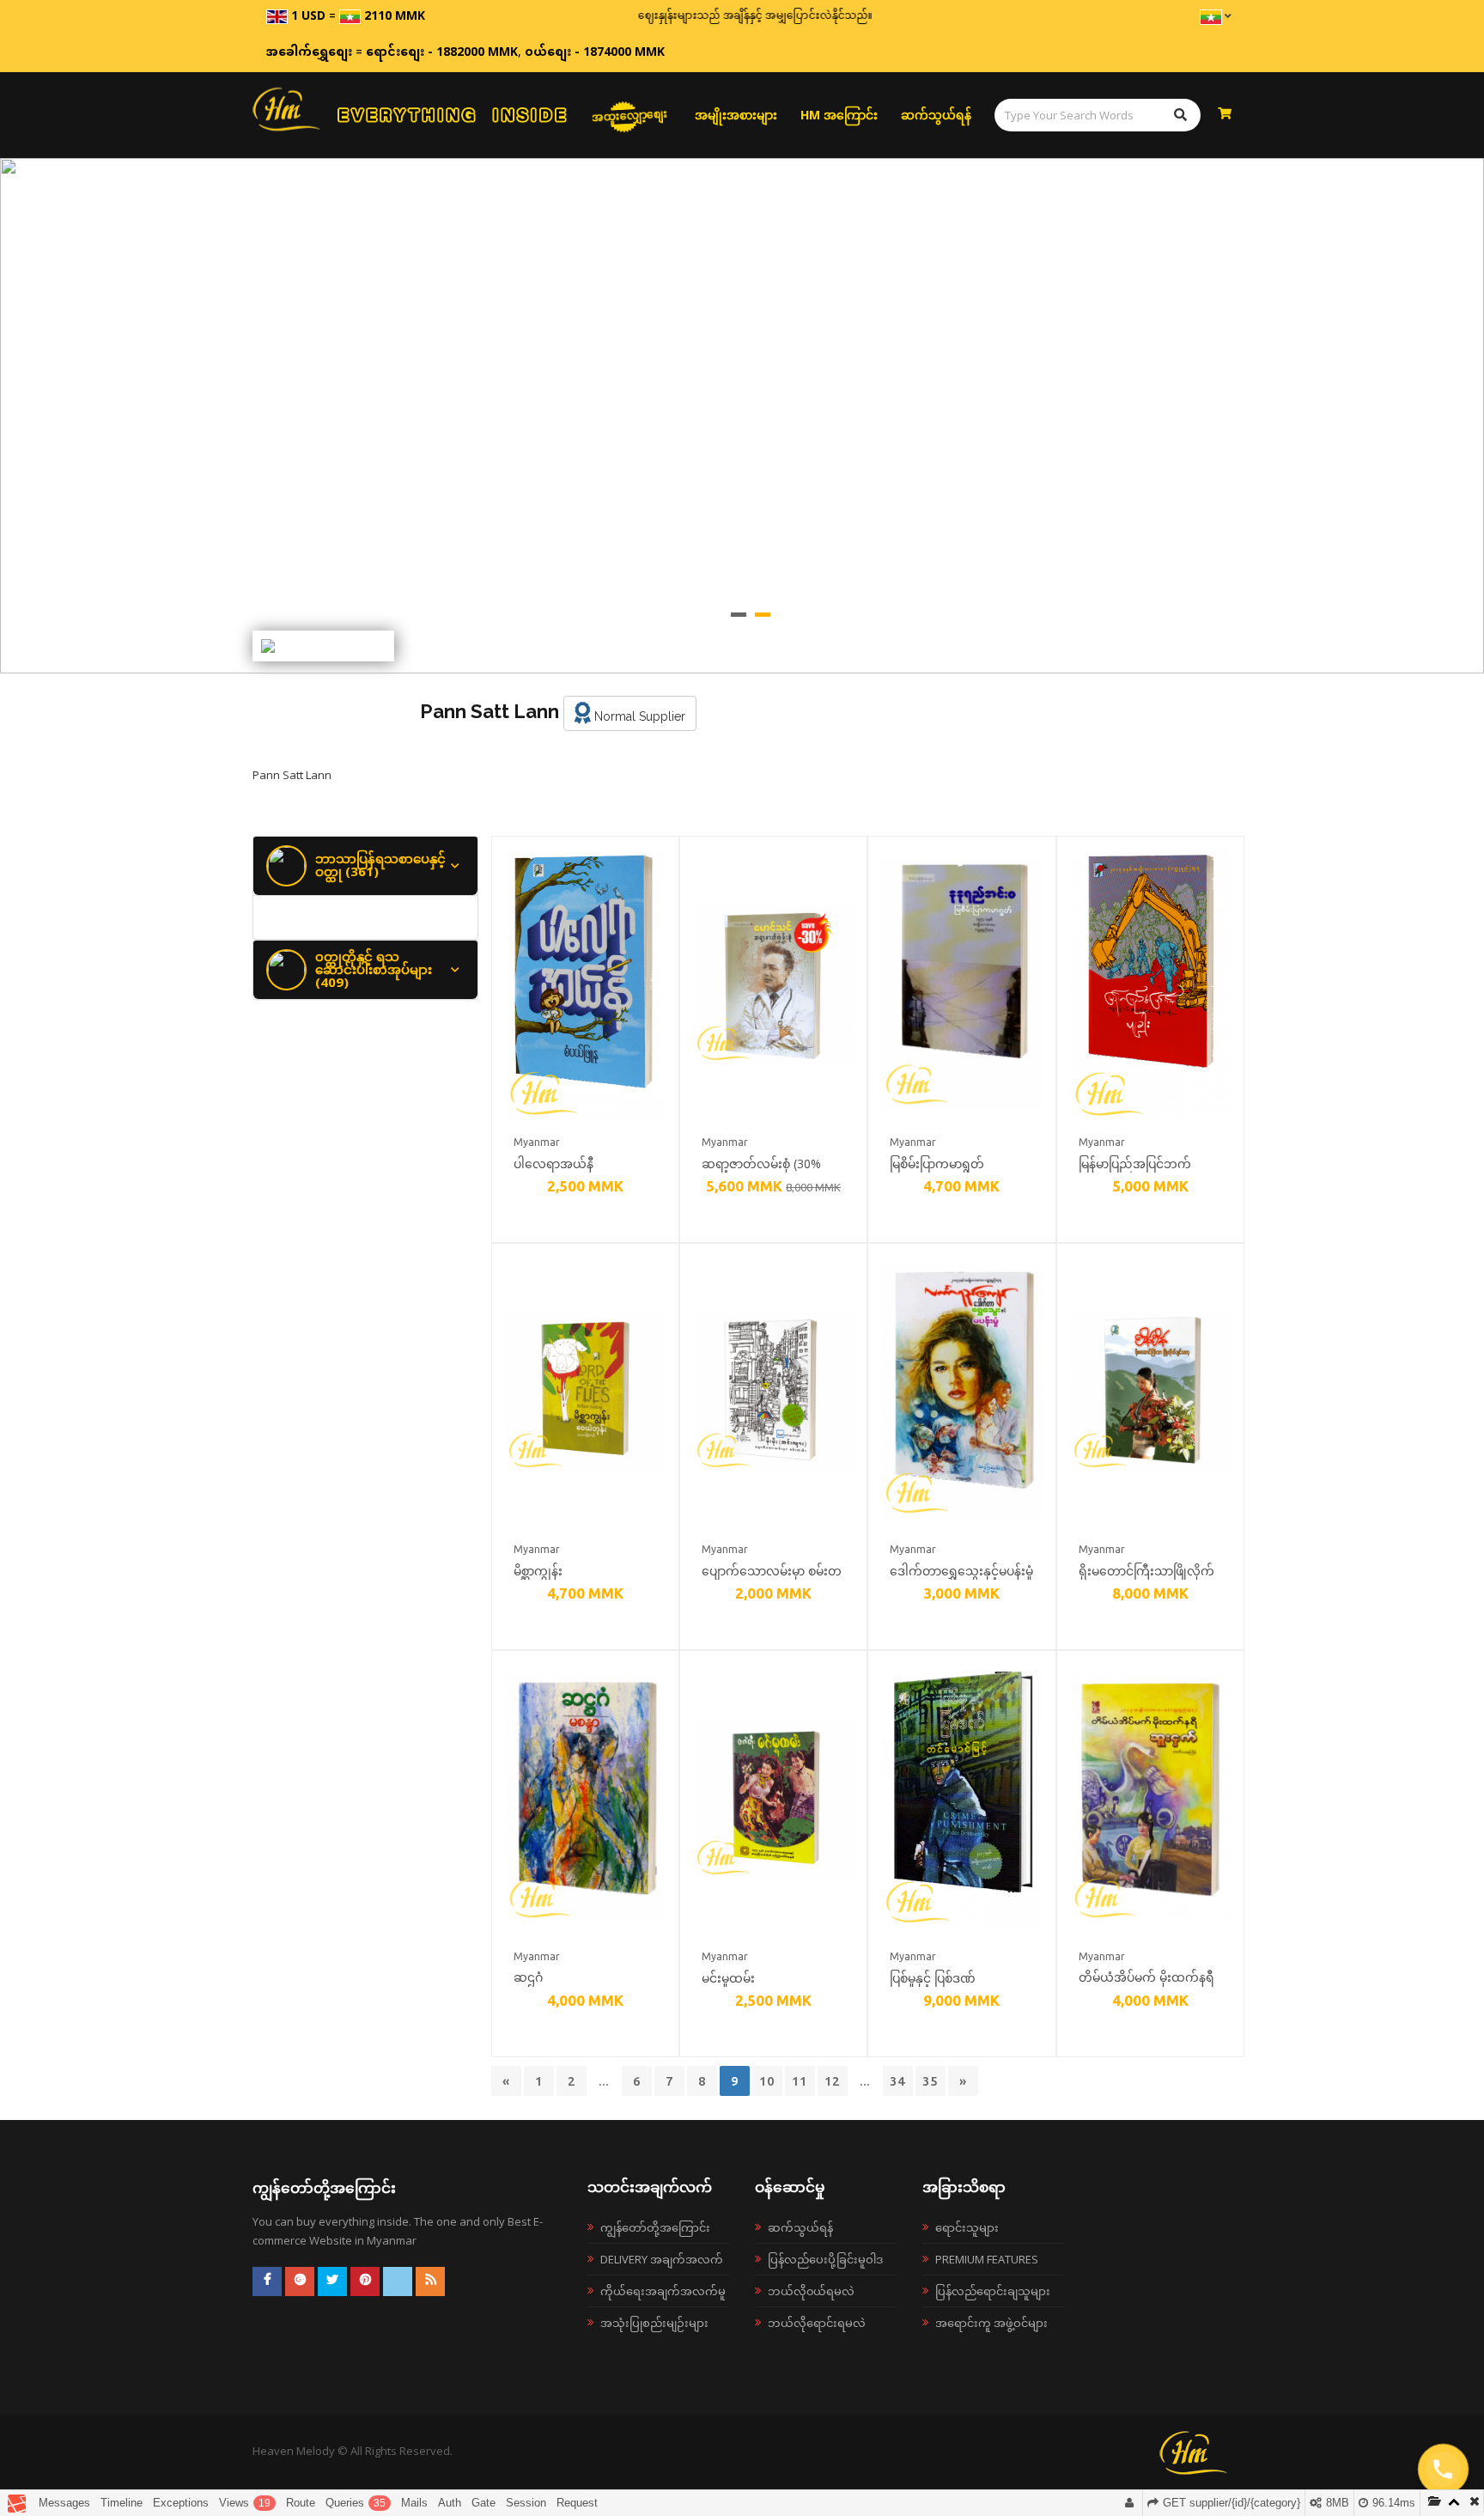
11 (800, 2081)
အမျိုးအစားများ (736, 115)
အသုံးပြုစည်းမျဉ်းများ (654, 2323)
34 (897, 2081)
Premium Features (987, 2259)
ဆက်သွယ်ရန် (936, 115)
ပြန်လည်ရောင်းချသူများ (993, 2291)
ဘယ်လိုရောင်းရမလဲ (817, 2323)
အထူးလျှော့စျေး (630, 115)
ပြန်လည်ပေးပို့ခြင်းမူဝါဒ (825, 2259)
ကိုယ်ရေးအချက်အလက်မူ (663, 2291)
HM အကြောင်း (839, 115)
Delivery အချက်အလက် (662, 2259)
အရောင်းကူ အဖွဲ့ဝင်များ (991, 2323)
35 (930, 2081)
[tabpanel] (742, 416)
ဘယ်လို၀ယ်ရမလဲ (811, 2291)
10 (767, 2081)
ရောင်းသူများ (967, 2227)
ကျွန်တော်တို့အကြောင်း (655, 2227)
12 (832, 2081)
